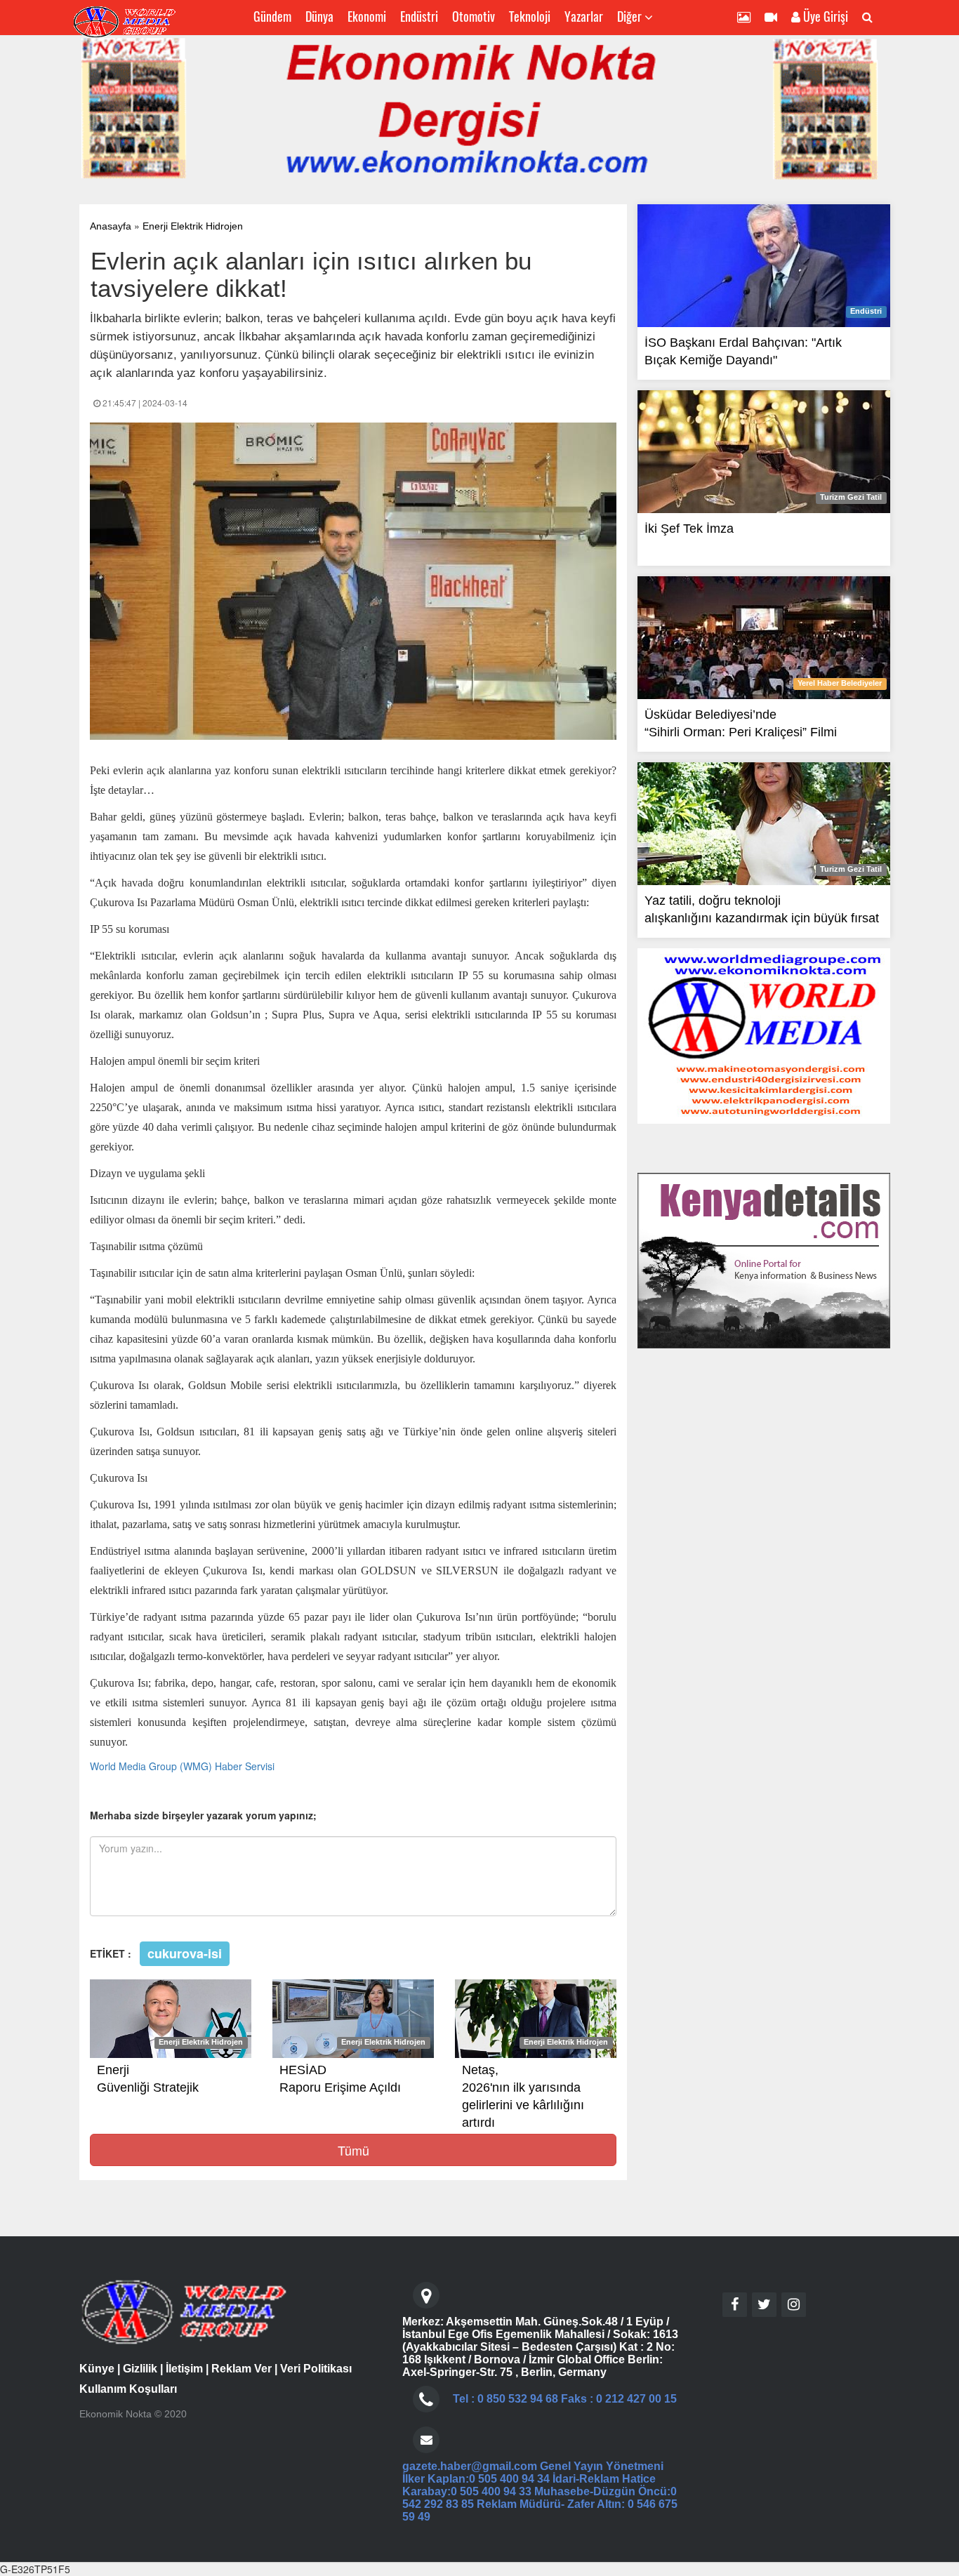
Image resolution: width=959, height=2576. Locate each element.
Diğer (631, 16)
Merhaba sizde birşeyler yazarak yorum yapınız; (203, 1815)
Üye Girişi (824, 16)
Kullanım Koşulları (128, 2389)
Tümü (353, 2150)
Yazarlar (584, 16)
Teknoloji (530, 16)
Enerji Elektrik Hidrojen (193, 226)
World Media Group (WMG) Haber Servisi (182, 1766)
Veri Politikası (316, 2369)
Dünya (319, 16)
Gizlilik (140, 2369)
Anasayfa (111, 226)
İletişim (184, 2369)
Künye (97, 2369)
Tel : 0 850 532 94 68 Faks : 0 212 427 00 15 (565, 2399)
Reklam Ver (242, 2369)
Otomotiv (474, 16)
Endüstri (419, 16)
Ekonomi (367, 16)
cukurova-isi (185, 1953)
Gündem (272, 16)
